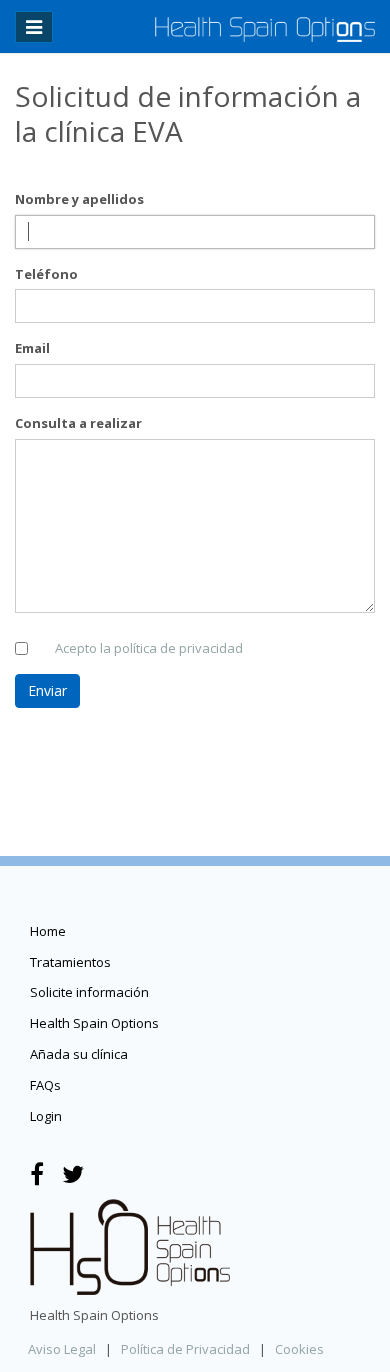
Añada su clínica (79, 1054)
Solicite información (89, 992)
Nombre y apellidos (79, 199)
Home (48, 931)
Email (32, 348)
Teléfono (46, 274)
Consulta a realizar (78, 423)
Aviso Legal (62, 1349)
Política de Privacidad (185, 1349)
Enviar (47, 690)
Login (46, 1116)
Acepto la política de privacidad (149, 648)
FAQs (45, 1085)
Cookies (299, 1349)
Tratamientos (70, 962)
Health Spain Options (94, 1023)
